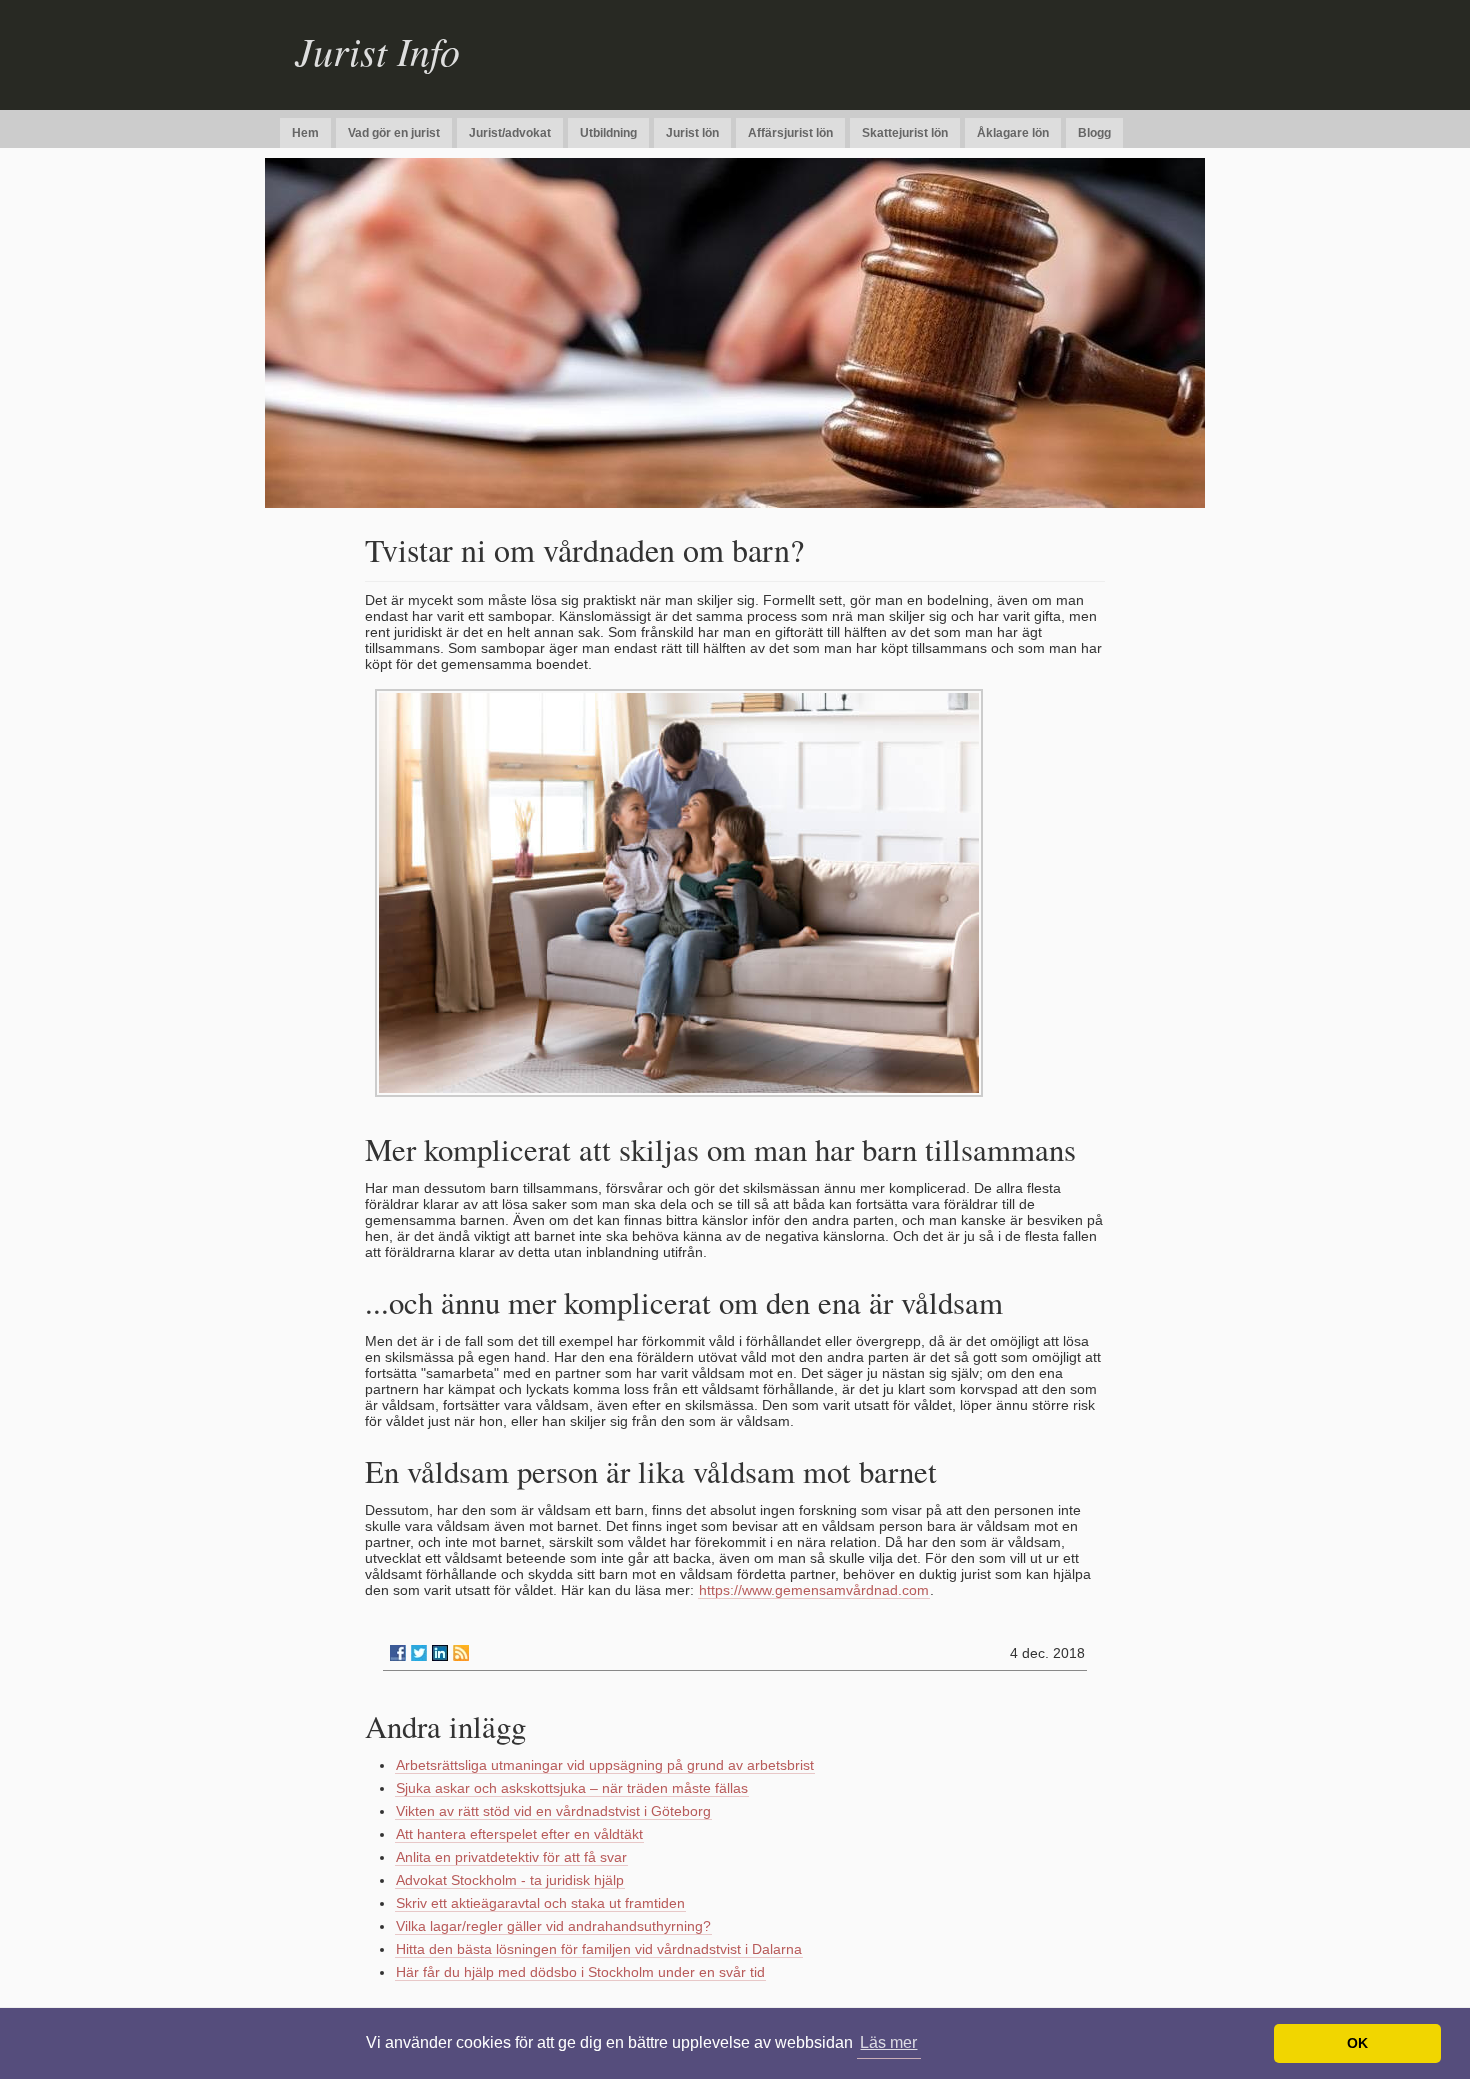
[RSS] (461, 1653)
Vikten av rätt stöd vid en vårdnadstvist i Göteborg (553, 1811)
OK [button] (1357, 2043)
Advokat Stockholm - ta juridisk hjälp (510, 1880)
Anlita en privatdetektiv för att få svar (511, 1857)
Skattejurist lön (905, 133)
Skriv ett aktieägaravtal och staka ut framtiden (540, 1903)
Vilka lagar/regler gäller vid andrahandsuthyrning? (553, 1926)
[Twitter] (419, 1653)
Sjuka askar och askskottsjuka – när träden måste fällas (572, 1788)
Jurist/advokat (510, 133)
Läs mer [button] (888, 2042)
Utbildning (608, 133)
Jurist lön (692, 133)
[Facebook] (398, 1653)
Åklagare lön (1013, 133)
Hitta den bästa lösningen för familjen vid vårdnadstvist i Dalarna (599, 1949)
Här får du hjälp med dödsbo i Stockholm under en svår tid (580, 1972)
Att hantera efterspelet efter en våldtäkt (519, 1834)
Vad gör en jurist (394, 133)
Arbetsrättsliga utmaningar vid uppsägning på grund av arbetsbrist (605, 1765)
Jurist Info (377, 50)
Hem (305, 133)
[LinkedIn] (440, 1653)
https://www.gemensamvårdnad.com (814, 1590)
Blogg (1094, 133)
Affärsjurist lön (790, 133)
